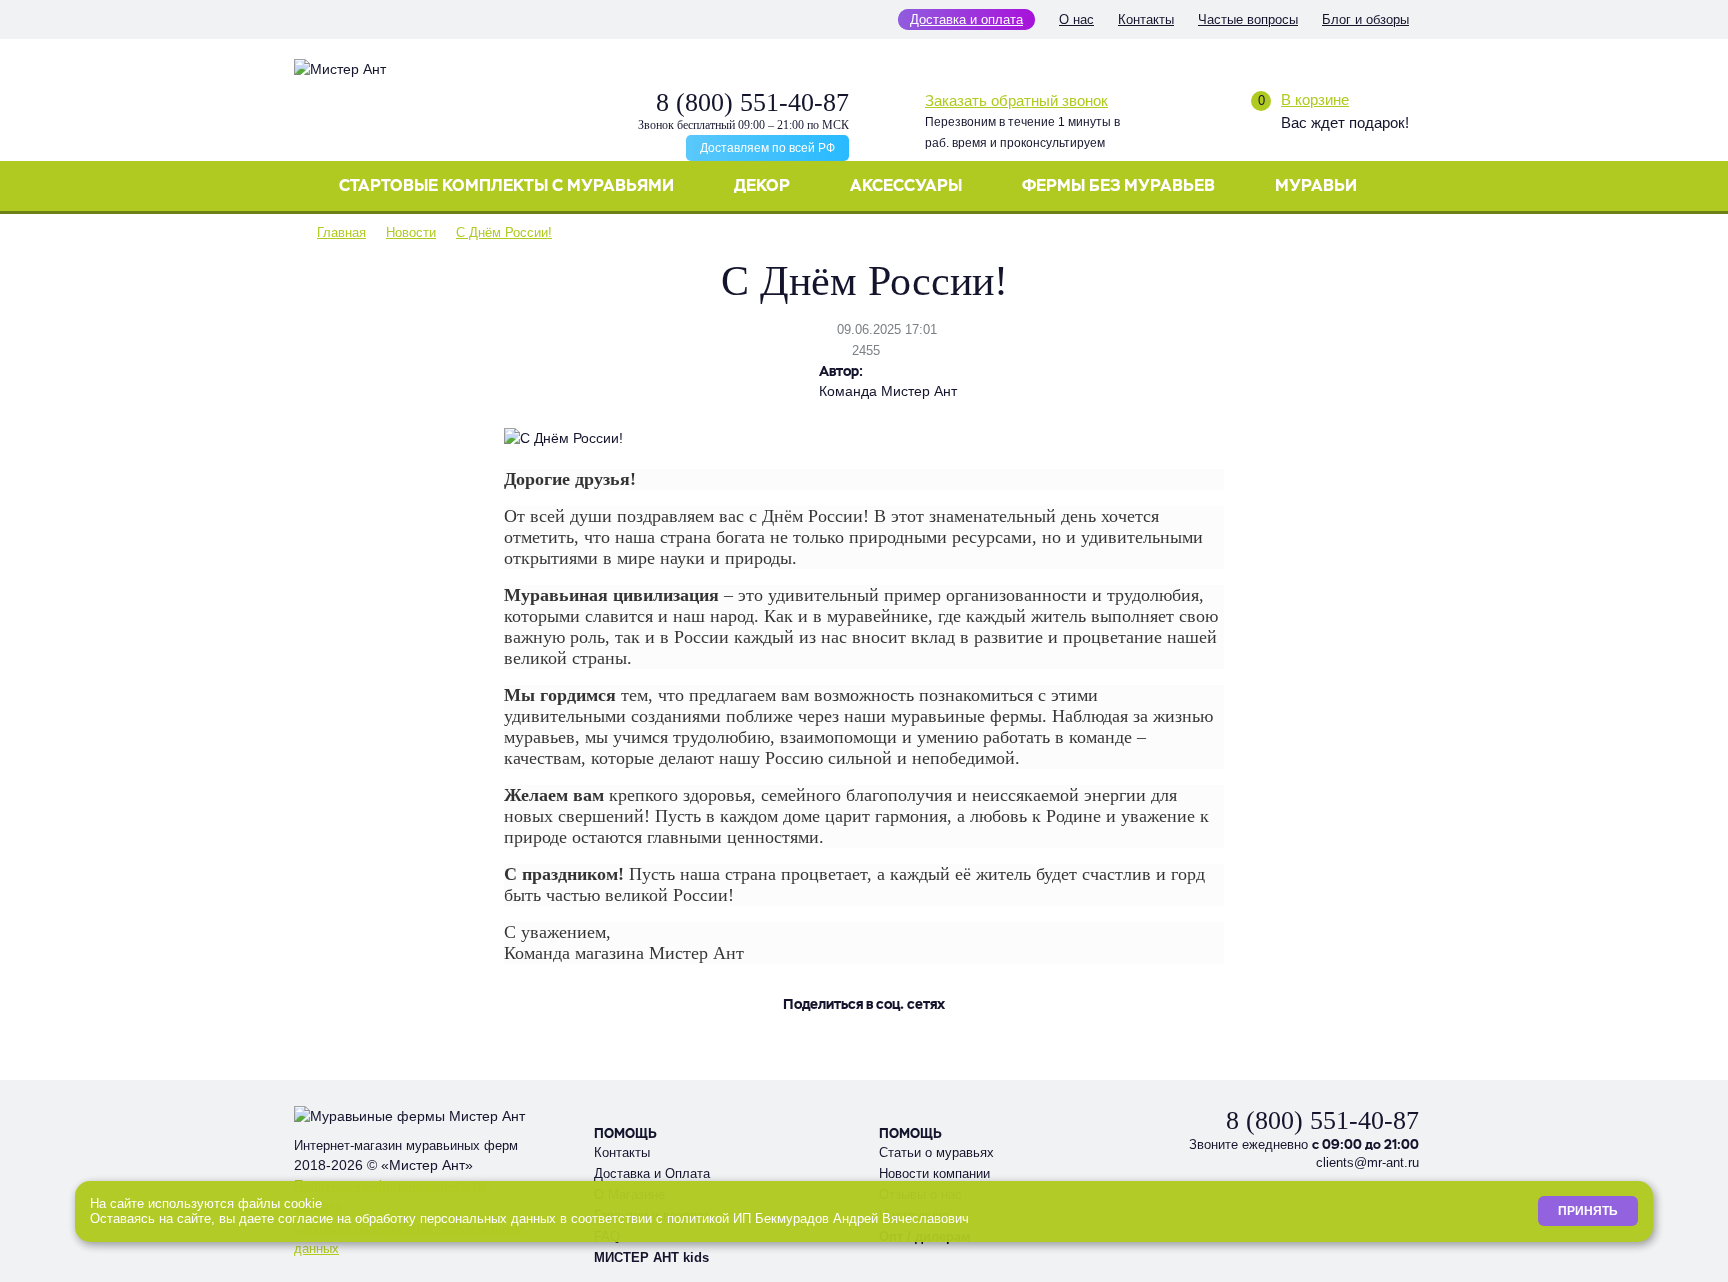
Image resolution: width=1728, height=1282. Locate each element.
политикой (698, 1218)
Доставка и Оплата (652, 1173)
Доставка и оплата (966, 19)
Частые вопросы (1248, 19)
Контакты (1146, 19)
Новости (411, 232)
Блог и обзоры (1365, 19)
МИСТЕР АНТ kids (651, 1257)
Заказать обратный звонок (1016, 100)
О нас (1076, 19)
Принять (1588, 1211)
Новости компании (934, 1173)
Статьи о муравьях (936, 1152)
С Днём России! (504, 232)
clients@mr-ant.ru (1367, 1162)
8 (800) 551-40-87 (752, 102)
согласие (305, 1218)
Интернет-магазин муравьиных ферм (406, 1145)
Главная (341, 232)
